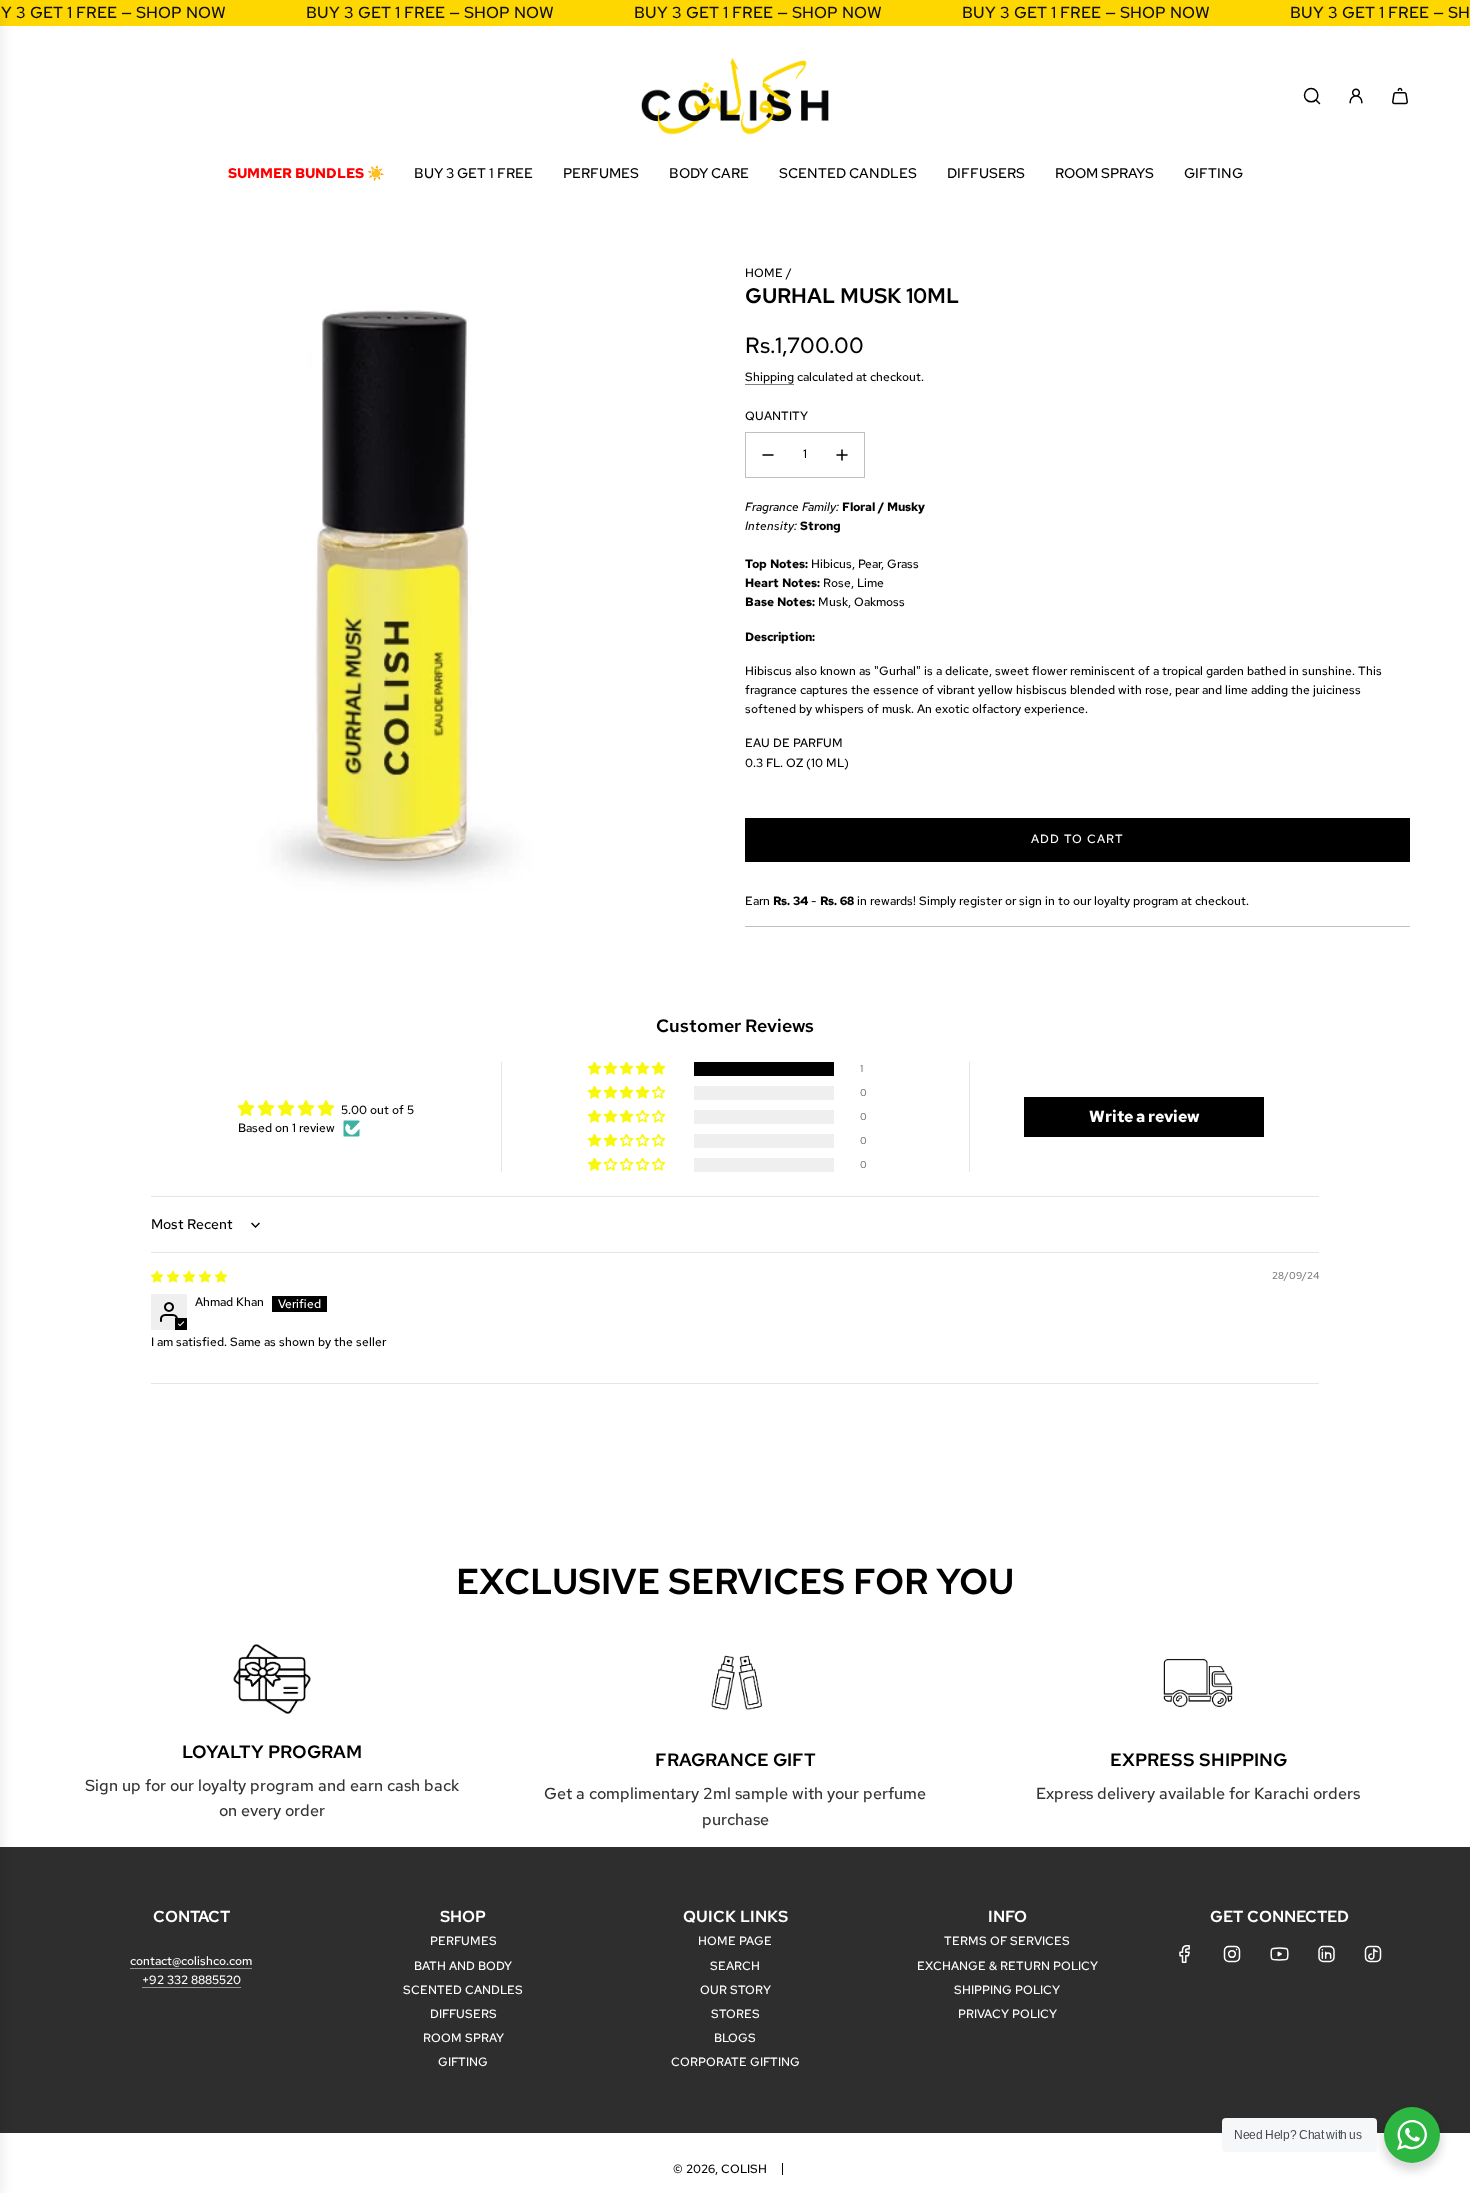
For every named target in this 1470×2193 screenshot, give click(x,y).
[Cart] (1400, 96)
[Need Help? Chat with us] (1412, 2135)
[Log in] (1356, 96)
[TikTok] (1373, 1954)
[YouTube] (1279, 1954)
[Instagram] (1232, 1954)
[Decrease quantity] (768, 455)
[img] (189, 1277)
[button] (628, 1069)
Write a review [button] (1144, 1116)
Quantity (776, 416)
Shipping (769, 377)
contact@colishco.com (191, 1961)
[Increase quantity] (842, 455)
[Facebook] (1185, 1954)
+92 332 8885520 (191, 1980)
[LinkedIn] (1326, 1954)
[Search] (1312, 96)
